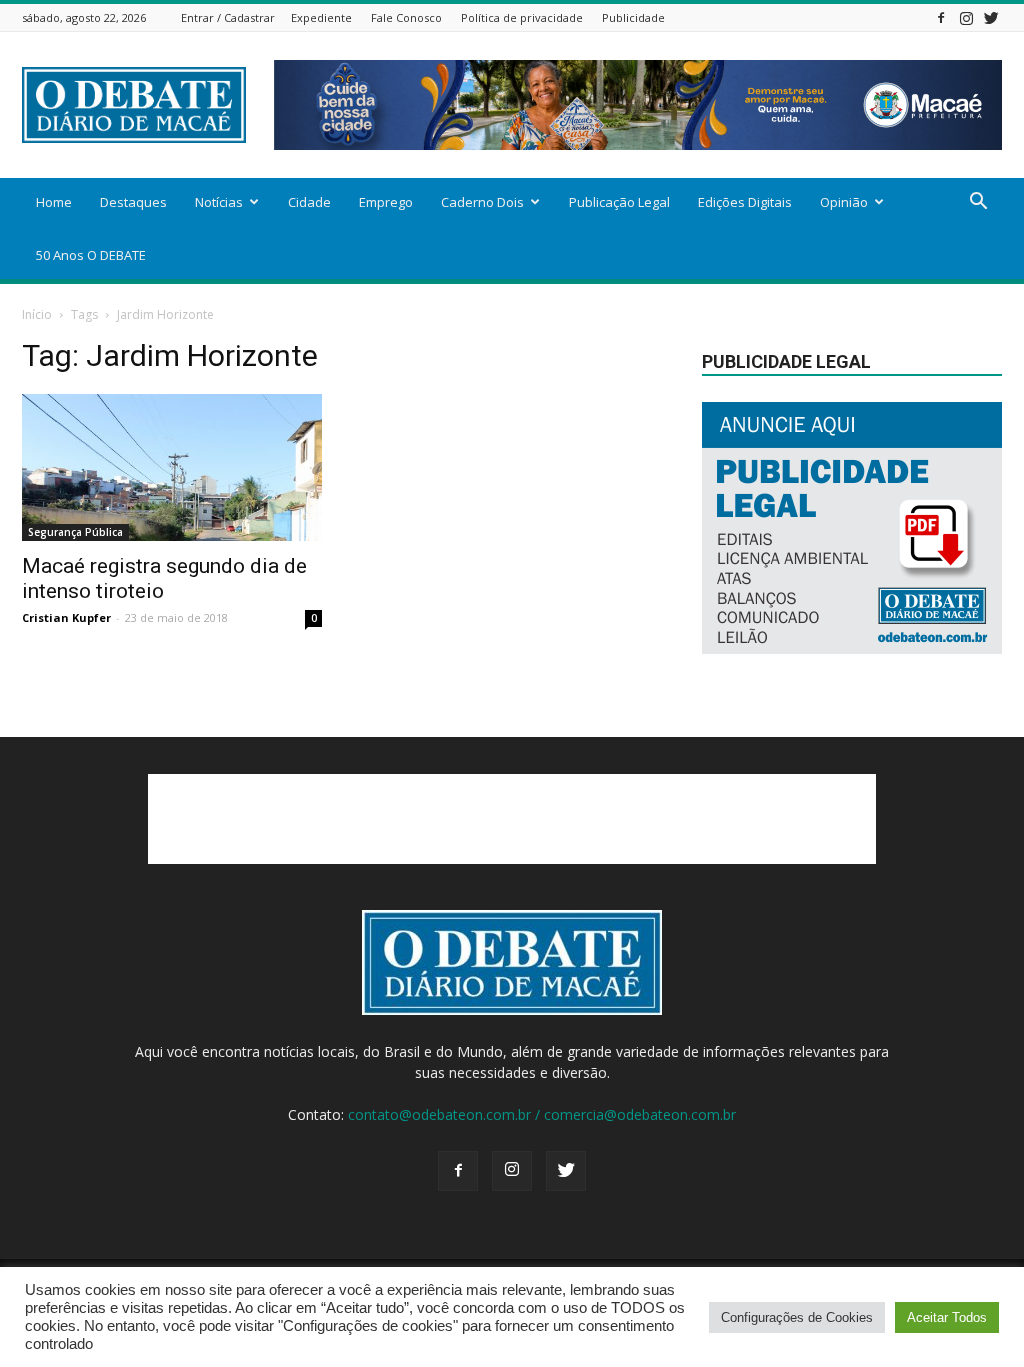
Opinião (844, 202)
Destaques (133, 202)
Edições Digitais (745, 202)
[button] (978, 203)
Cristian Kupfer (66, 617)
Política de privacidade (522, 17)
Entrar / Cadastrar (228, 17)
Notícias (219, 202)
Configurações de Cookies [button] (797, 1317)
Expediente (321, 17)
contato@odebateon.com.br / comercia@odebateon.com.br (542, 1114)
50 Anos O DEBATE (91, 255)
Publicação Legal (619, 202)
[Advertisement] (512, 819)
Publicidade (633, 17)
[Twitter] (991, 17)
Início (37, 314)
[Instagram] (966, 17)
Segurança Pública (75, 532)
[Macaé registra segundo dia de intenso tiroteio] (172, 467)
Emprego (386, 202)
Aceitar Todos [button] (947, 1317)
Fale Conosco (406, 17)
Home (54, 202)
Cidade (309, 202)
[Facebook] (941, 17)
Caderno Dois (482, 202)
